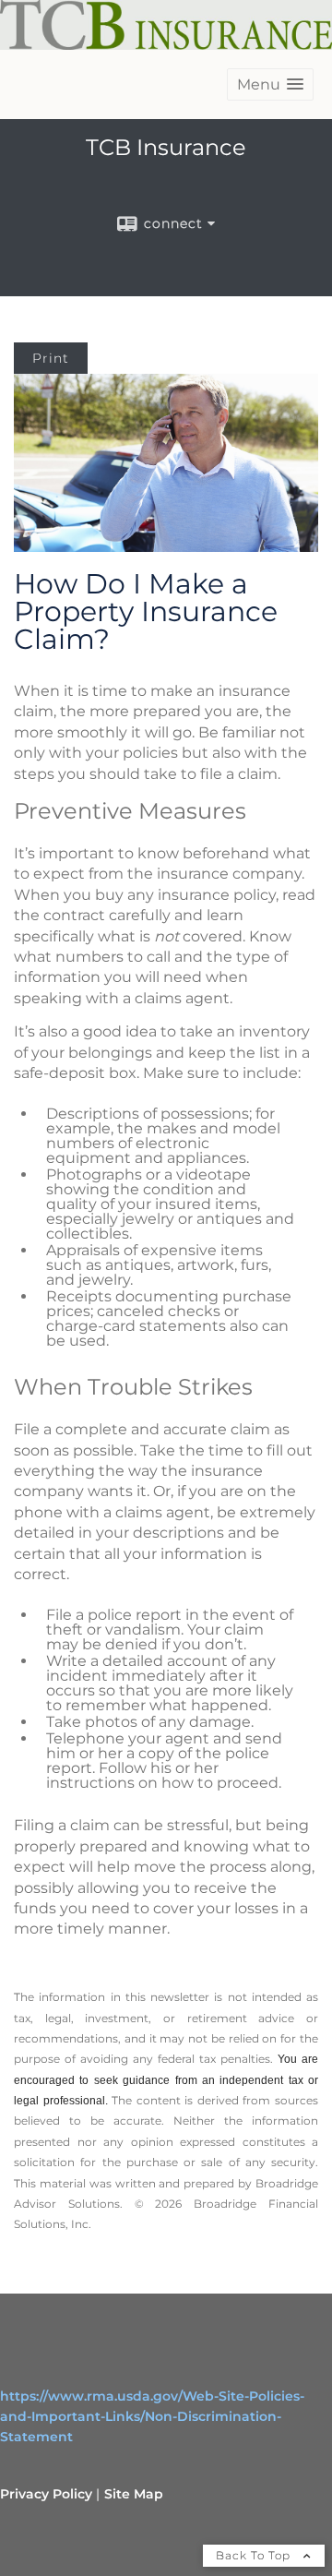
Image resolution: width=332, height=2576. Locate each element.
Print (51, 358)
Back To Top (255, 2555)
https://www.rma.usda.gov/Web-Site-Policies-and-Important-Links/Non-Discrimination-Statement (152, 2416)
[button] (270, 84)
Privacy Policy (46, 2494)
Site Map (134, 2494)
